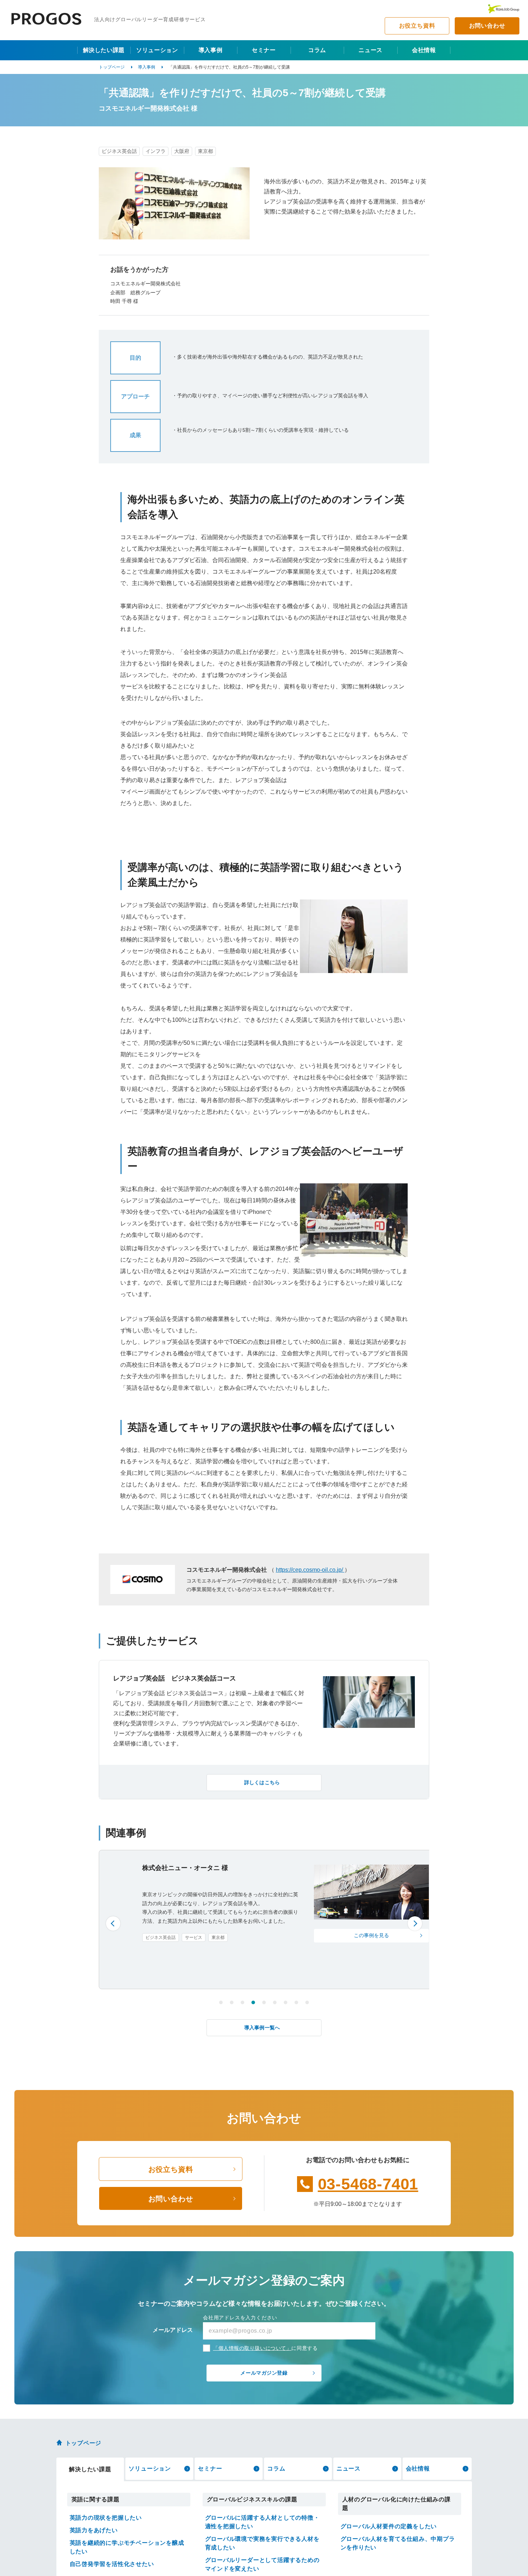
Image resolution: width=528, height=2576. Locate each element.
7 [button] (286, 2002)
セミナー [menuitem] (264, 50)
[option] (264, 1920)
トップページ (112, 67)
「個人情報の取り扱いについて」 (252, 2348)
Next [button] (415, 1923)
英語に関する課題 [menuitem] (96, 2499)
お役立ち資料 (417, 26)
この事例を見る (328, 1944)
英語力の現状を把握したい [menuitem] (106, 2518)
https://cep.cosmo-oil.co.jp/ (310, 1570)
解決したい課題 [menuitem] (104, 50)
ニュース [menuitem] (370, 50)
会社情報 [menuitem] (424, 50)
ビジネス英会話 (119, 151)
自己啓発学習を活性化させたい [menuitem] (112, 2564)
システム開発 (198, 1968)
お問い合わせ (487, 26)
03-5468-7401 (368, 2184)
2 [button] (232, 2002)
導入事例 (147, 67)
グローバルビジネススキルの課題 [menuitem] (252, 2499)
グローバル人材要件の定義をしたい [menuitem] (389, 2526)
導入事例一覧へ (262, 2028)
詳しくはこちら (262, 1782)
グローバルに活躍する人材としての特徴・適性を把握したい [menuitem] (262, 2522)
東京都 (205, 151)
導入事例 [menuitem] (211, 50)
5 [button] (264, 2002)
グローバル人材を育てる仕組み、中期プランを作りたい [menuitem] (398, 2543)
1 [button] (221, 2002)
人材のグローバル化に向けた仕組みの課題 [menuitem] (397, 2504)
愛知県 (212, 1977)
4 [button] (253, 2002)
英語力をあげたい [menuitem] (94, 2530)
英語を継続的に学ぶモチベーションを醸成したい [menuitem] (127, 2547)
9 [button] (307, 2002)
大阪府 (182, 151)
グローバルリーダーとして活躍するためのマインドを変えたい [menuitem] (262, 2564)
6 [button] (275, 2002)
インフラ (156, 151)
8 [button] (296, 2002)
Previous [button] (113, 1923)
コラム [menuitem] (317, 50)
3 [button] (242, 2002)
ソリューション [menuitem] (157, 50)
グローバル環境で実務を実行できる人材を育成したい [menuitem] (262, 2543)
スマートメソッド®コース (171, 1977)
